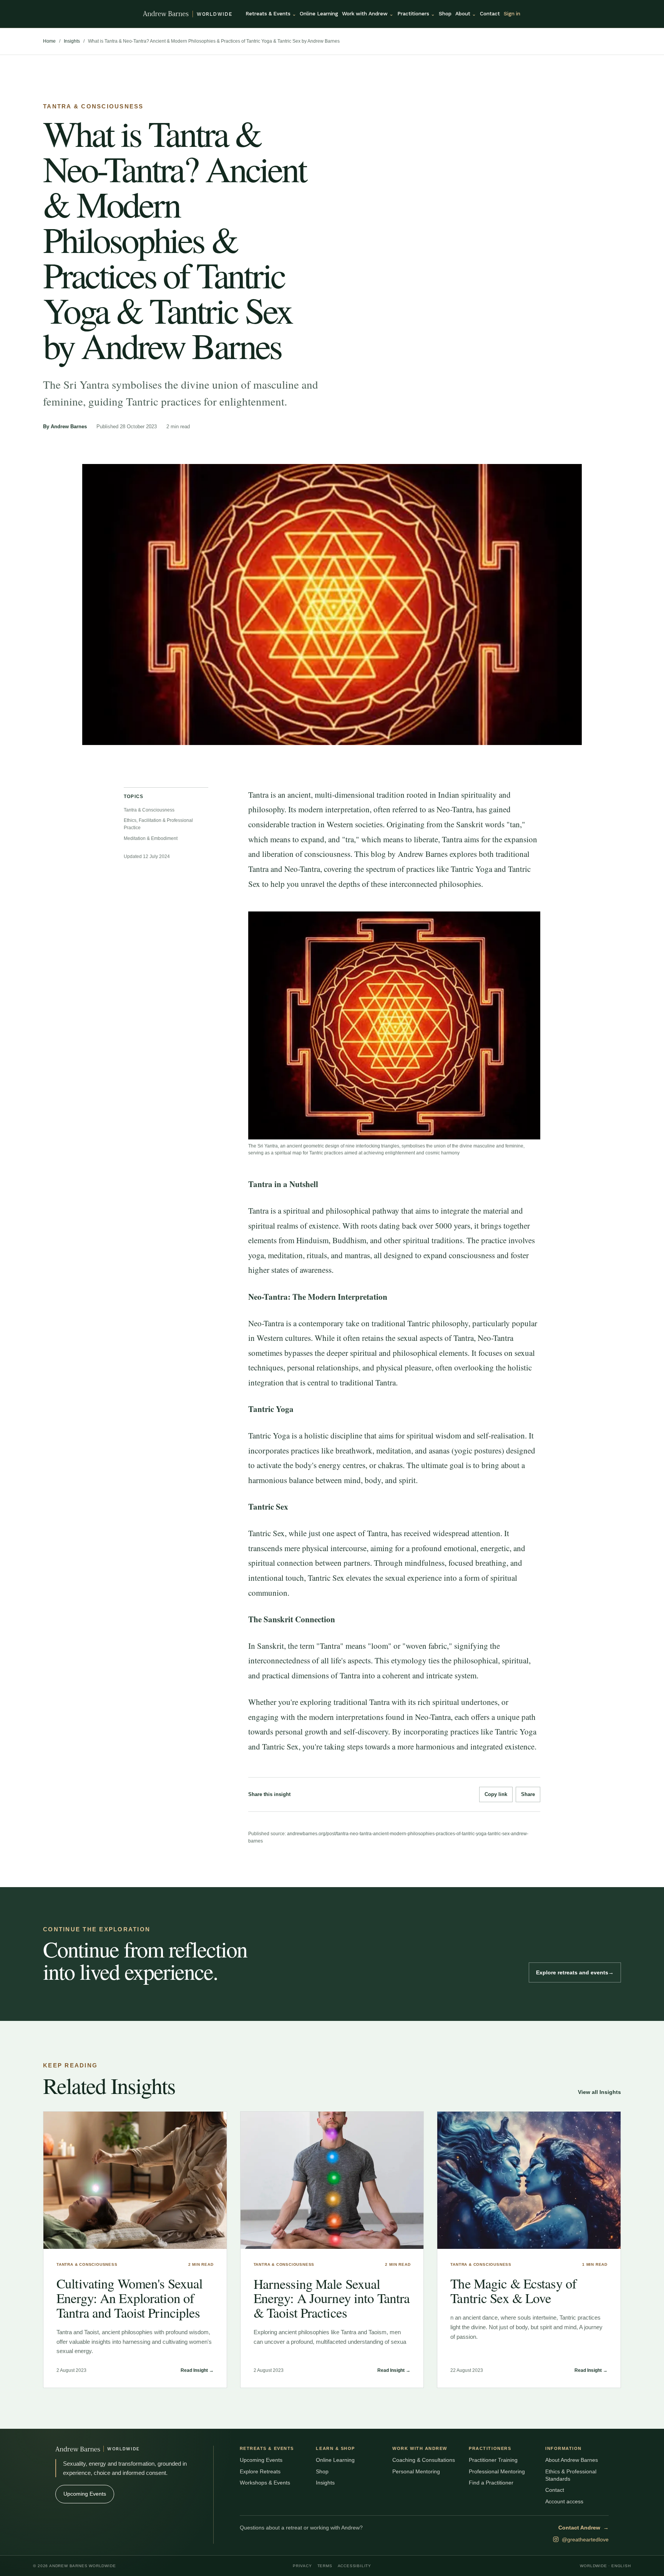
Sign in (512, 13)
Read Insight (197, 2370)
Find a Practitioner (491, 2483)
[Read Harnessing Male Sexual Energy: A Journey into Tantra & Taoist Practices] (332, 2180)
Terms (325, 2566)
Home (49, 41)
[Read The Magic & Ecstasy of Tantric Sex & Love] (529, 2180)
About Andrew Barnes (572, 2460)
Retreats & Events (271, 13)
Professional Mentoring (497, 2471)
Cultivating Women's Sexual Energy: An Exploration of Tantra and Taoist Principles (129, 2298)
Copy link (496, 1794)
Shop (445, 13)
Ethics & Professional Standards (571, 2475)
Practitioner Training (493, 2460)
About (466, 13)
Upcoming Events (85, 2494)
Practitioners (416, 13)
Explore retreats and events (575, 1972)
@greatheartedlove (585, 2539)
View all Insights (599, 2092)
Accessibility (354, 2566)
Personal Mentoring (416, 2471)
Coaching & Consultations (424, 2460)
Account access (564, 2501)
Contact (490, 13)
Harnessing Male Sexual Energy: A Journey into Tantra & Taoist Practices (332, 2298)
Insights (72, 41)
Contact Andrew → (583, 2528)
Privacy (302, 2566)
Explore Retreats (260, 2471)
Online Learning (319, 13)
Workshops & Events (265, 2483)
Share (528, 1794)
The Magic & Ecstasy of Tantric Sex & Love (513, 2291)
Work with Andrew (368, 13)
